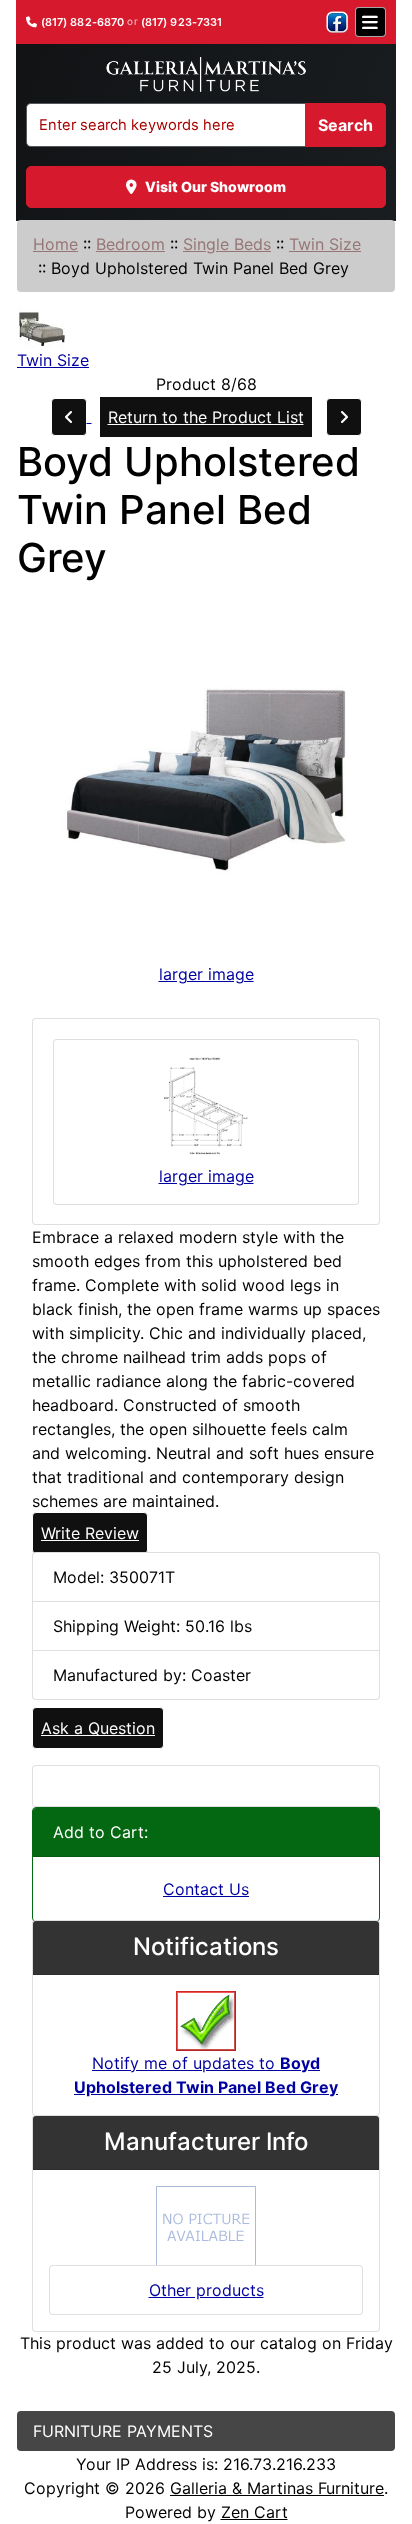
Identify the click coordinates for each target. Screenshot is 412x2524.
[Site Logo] (205, 75)
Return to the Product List (206, 417)
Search (345, 125)
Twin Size (325, 244)
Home (55, 244)
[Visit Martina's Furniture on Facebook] (337, 22)
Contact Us (206, 1889)
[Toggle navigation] (370, 22)
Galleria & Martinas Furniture (277, 2488)
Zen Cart (254, 2512)
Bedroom (130, 244)
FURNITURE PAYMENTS (123, 2431)
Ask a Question (98, 1728)
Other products (206, 2290)
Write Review (90, 1533)
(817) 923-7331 (182, 22)
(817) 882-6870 (83, 22)
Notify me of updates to (206, 2075)
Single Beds (227, 244)
